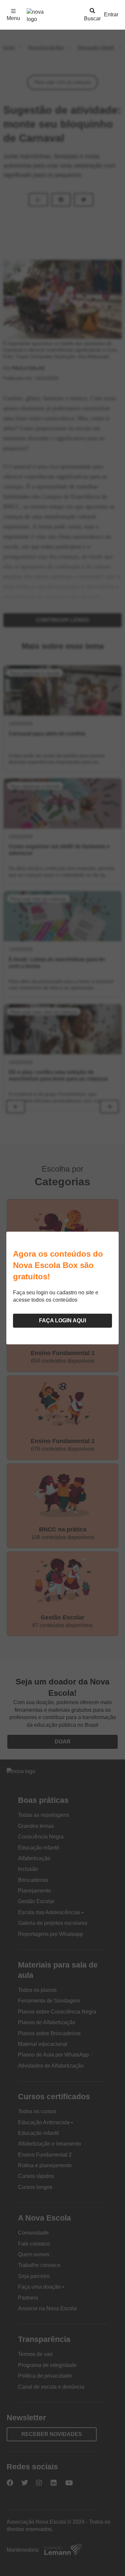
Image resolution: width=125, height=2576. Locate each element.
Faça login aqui (62, 1321)
